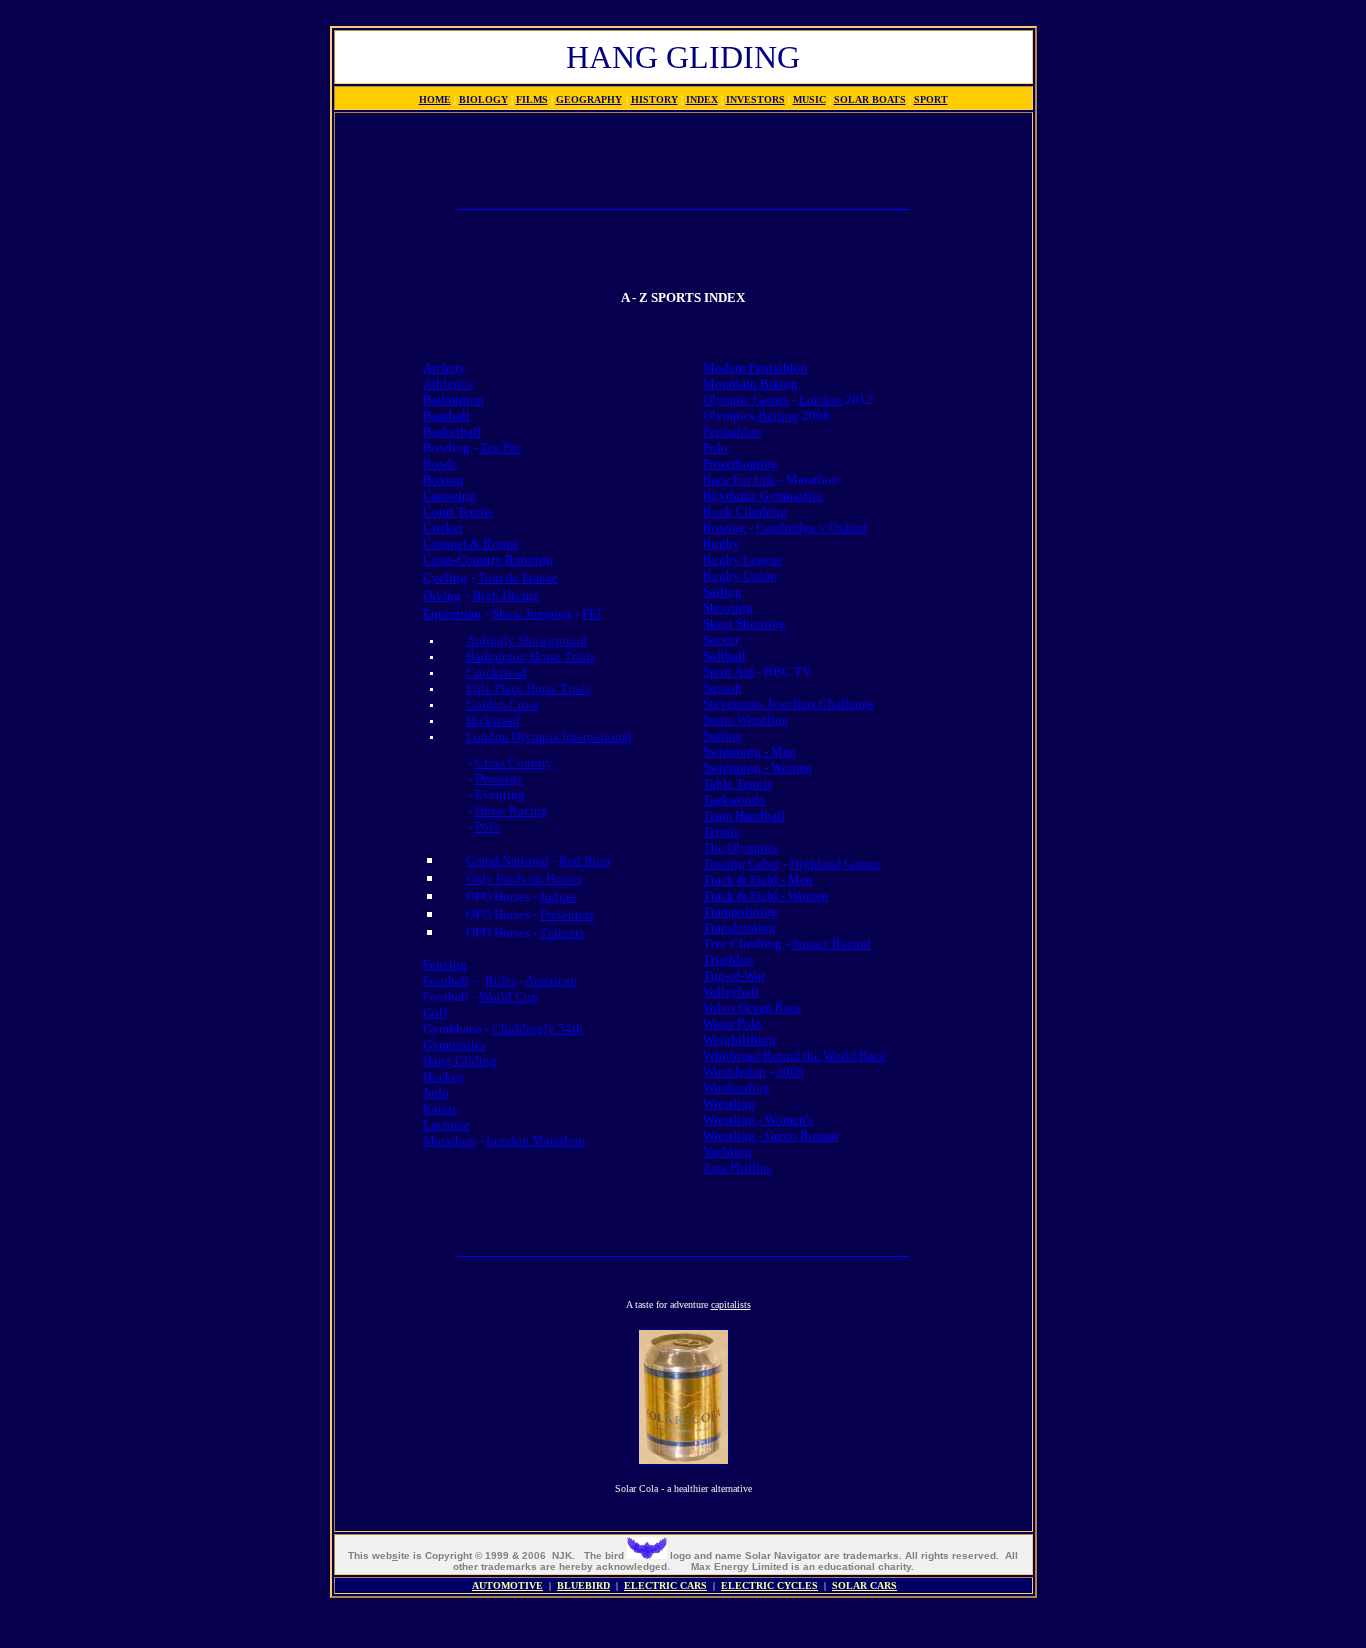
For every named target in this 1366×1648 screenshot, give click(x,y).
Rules (500, 980)
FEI (591, 613)
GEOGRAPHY (589, 99)
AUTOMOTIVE (507, 1585)
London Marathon (535, 1140)
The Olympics (741, 847)
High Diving (506, 595)
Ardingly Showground (526, 640)
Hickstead (493, 720)
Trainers (562, 932)
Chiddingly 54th (537, 1028)
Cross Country (514, 762)
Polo (487, 826)
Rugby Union (740, 575)
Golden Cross (502, 704)
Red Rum (584, 860)
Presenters (567, 914)
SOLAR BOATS (870, 99)
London (820, 399)
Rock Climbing (745, 511)
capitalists (731, 1304)
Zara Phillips (737, 1167)
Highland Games (835, 863)
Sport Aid (728, 671)
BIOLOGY (483, 99)
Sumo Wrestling (746, 719)
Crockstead (496, 672)
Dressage (499, 778)
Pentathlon (732, 431)
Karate (440, 1108)
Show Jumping (532, 613)
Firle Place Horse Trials (528, 688)
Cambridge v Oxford (811, 527)
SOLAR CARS (864, 1585)
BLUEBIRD (583, 1585)
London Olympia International (549, 736)
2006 (790, 1071)
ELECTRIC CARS (665, 1585)
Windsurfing (736, 1087)
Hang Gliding (460, 1060)
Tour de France (518, 577)
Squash (722, 687)
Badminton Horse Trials (530, 656)
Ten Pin (500, 447)
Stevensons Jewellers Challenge (789, 703)
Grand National (507, 860)
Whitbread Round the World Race (794, 1055)
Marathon (449, 1140)
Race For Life (739, 479)
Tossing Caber (741, 863)
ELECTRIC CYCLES (769, 1585)
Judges (558, 896)
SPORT (931, 99)
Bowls (440, 463)
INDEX (702, 99)
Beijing (778, 415)
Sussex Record (831, 943)
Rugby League (743, 559)
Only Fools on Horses (524, 878)
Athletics (447, 383)
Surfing (723, 735)
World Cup (508, 996)
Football (446, 980)
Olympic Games (746, 399)
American (551, 980)
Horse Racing (511, 810)
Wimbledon (734, 1071)
